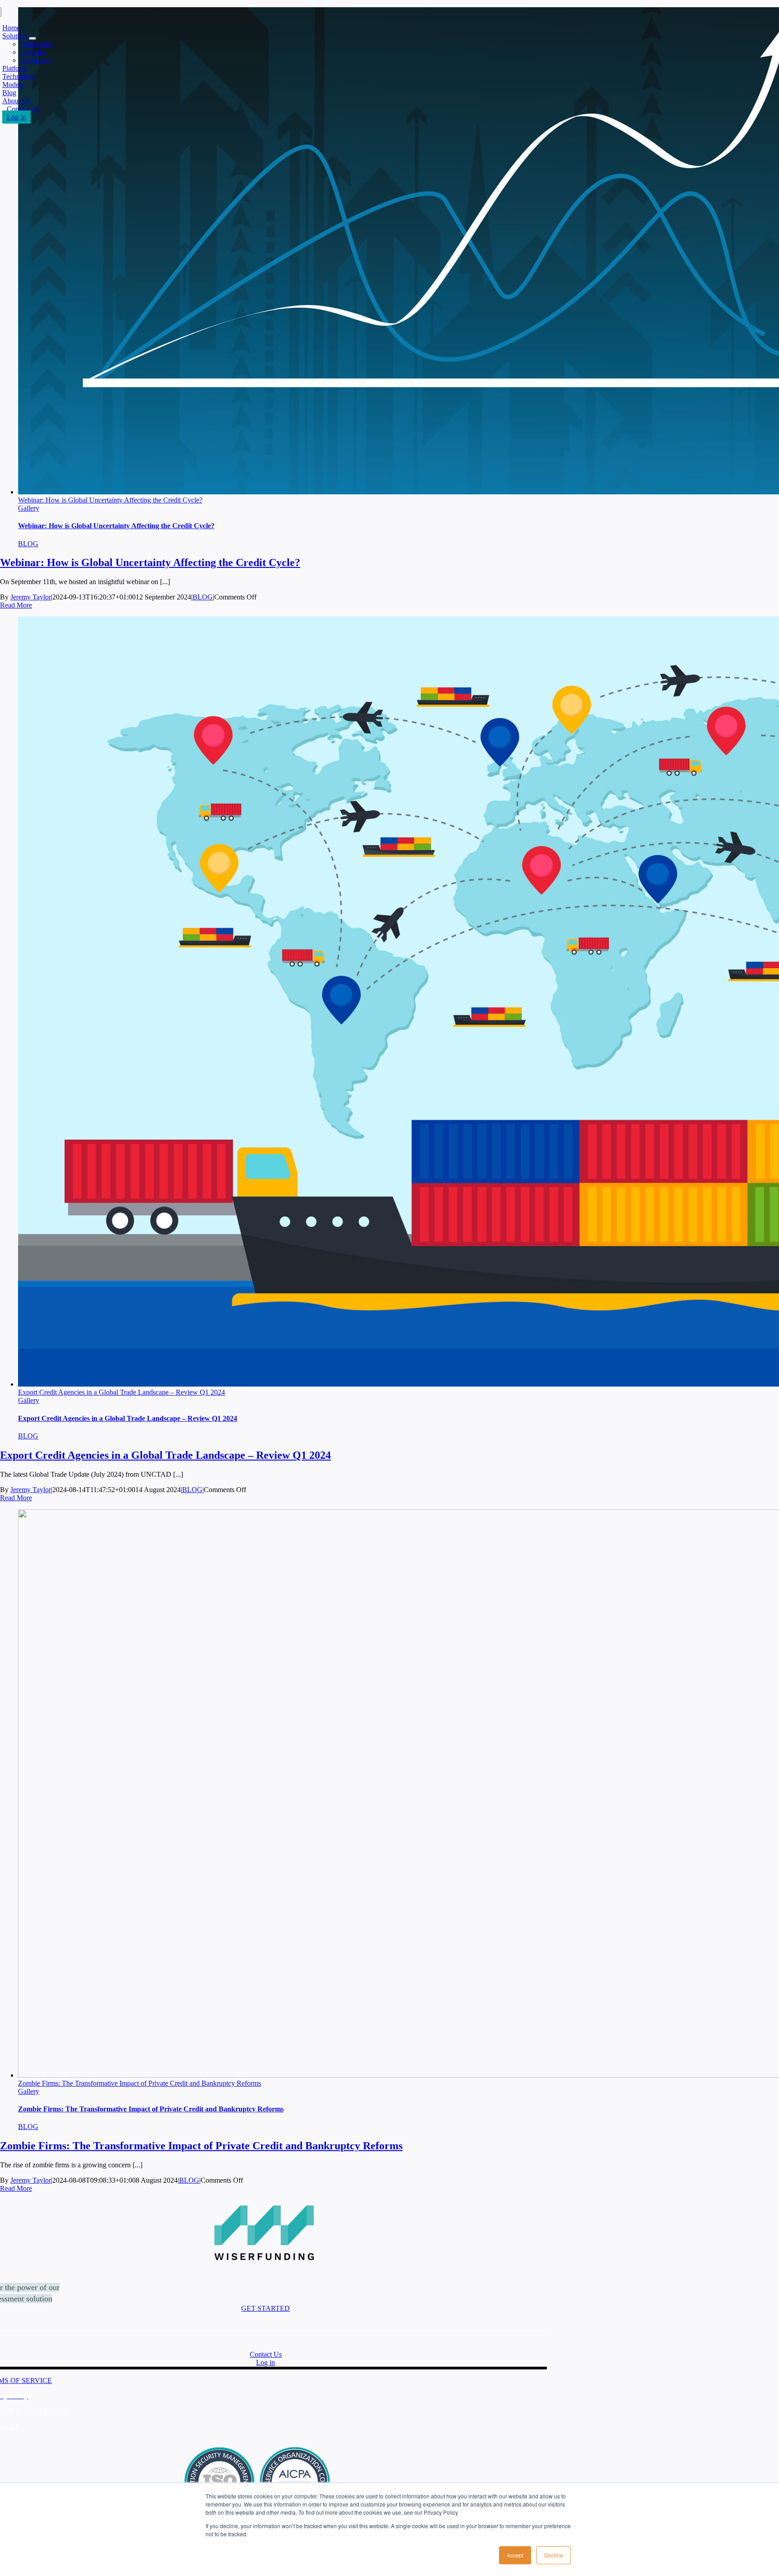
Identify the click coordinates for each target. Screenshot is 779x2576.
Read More (16, 605)
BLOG (28, 544)
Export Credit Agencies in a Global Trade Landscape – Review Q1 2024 (121, 1392)
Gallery (29, 508)
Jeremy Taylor (31, 597)
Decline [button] (554, 2555)
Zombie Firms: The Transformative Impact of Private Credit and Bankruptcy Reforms (140, 2083)
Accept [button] (515, 2555)
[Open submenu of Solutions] (32, 38)
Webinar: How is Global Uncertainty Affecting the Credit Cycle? (110, 500)
